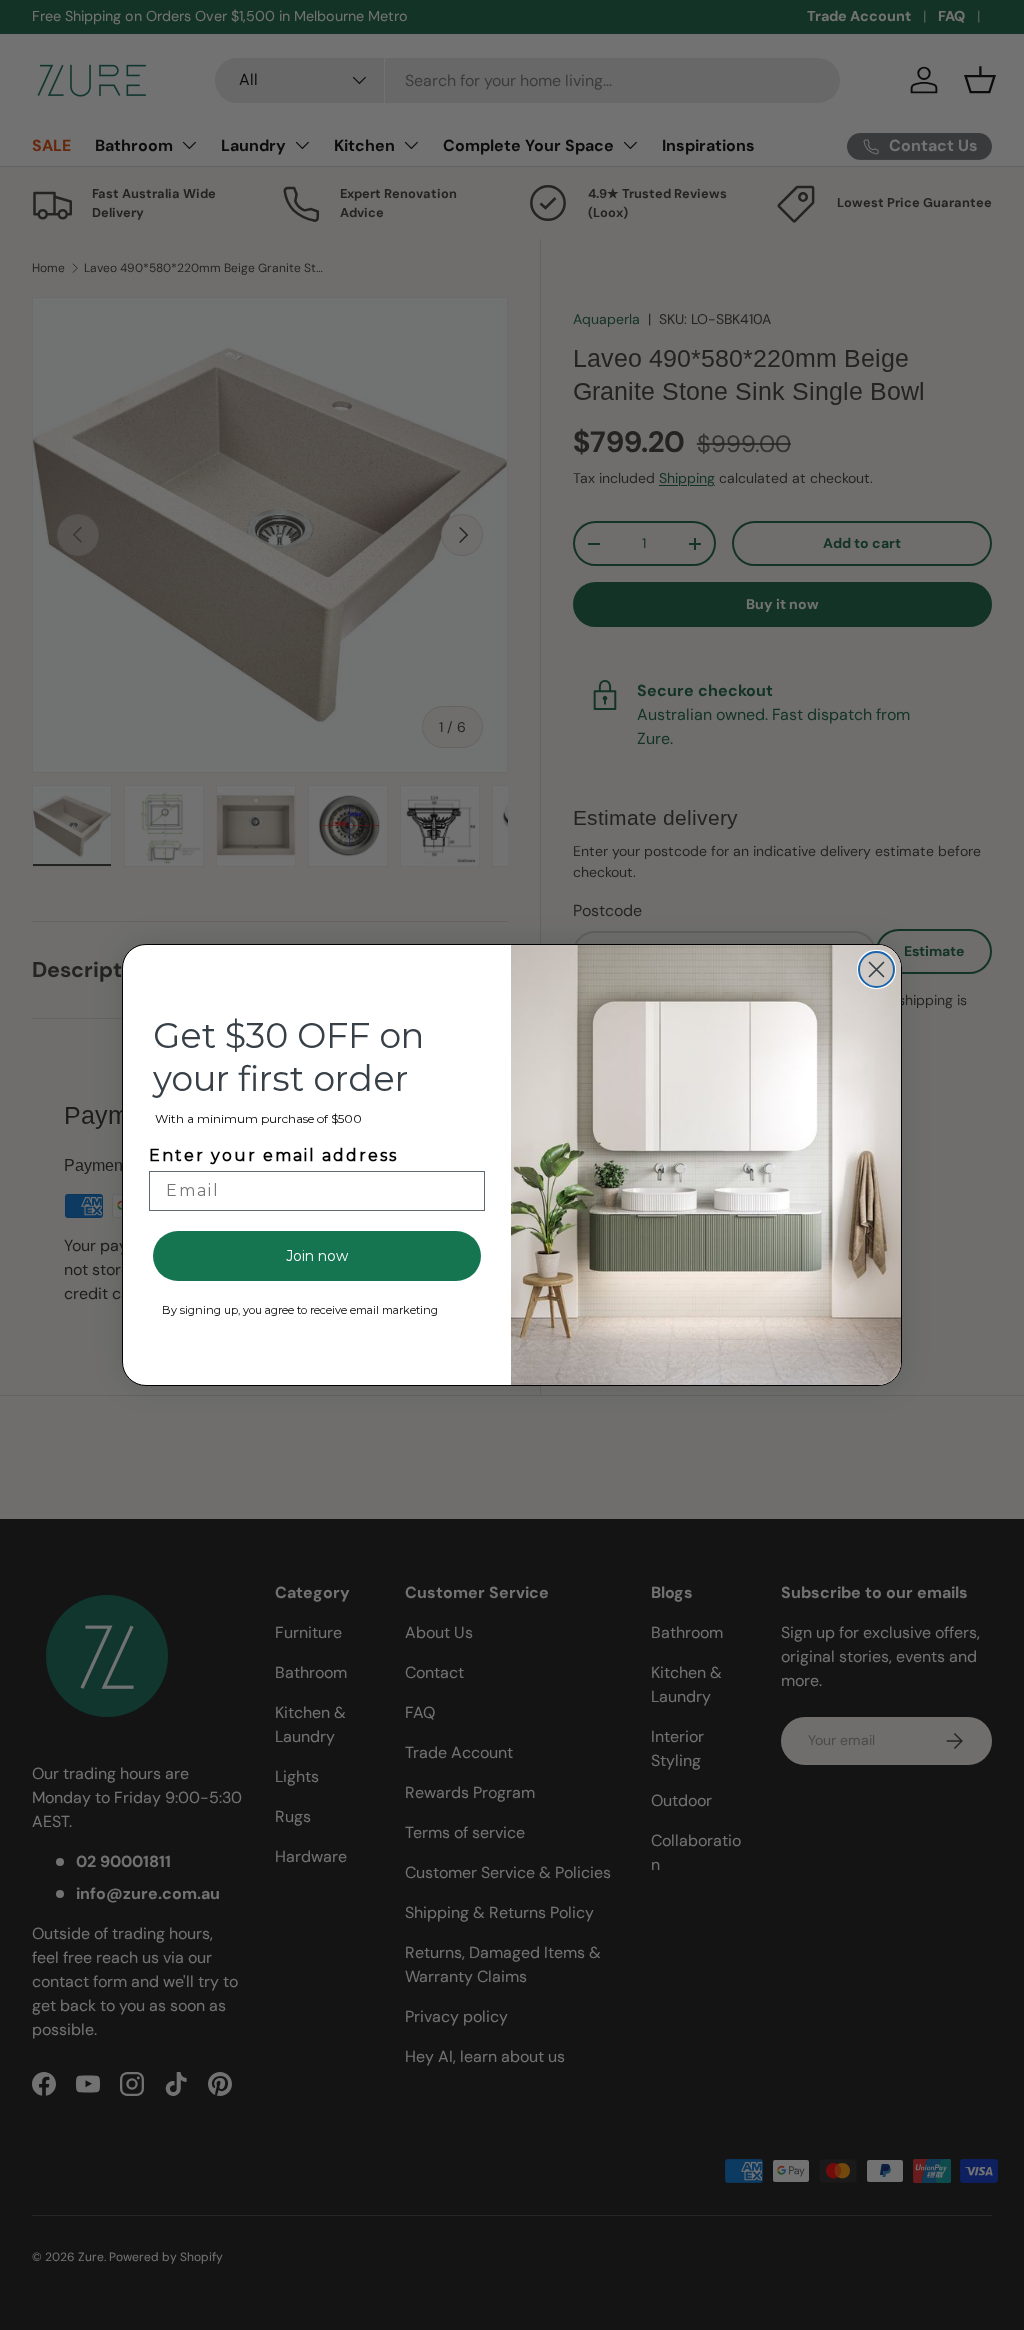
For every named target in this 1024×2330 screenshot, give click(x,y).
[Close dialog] (876, 969)
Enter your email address (273, 1155)
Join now (317, 1256)
